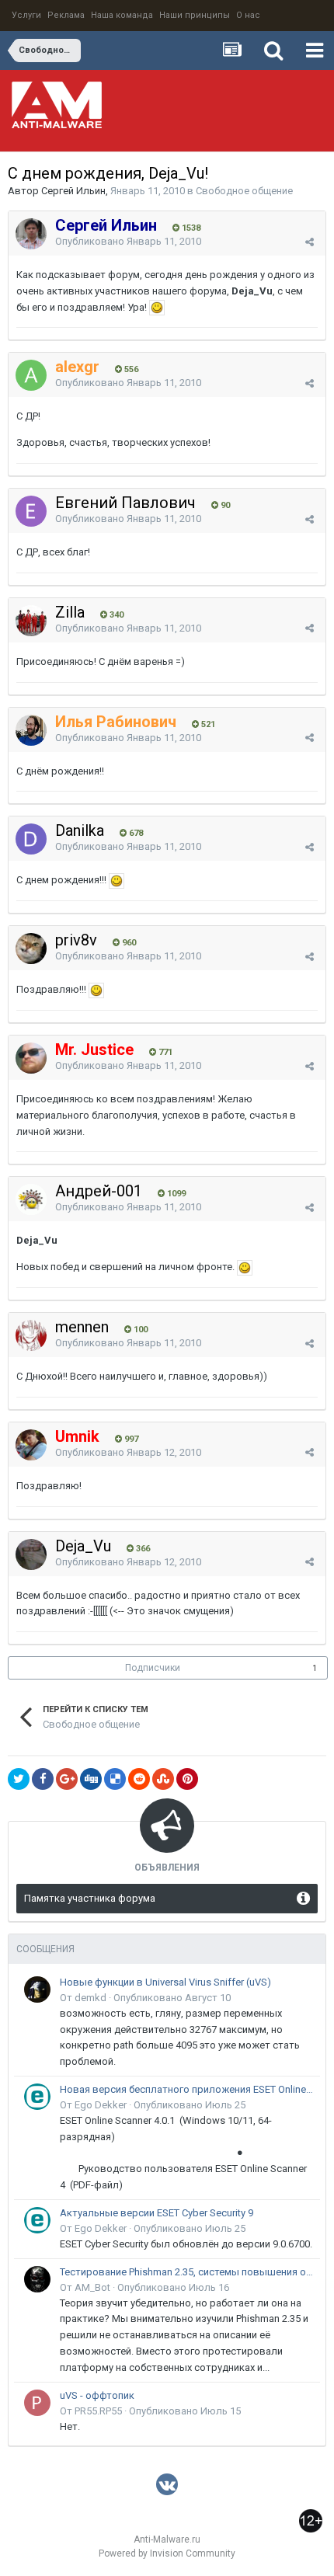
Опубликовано (128, 241)
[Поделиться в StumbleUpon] (163, 1779)
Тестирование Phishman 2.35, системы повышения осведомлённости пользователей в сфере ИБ (187, 2272)
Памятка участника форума (90, 1898)
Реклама (66, 15)
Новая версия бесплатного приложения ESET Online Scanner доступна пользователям (187, 2089)
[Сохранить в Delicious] (115, 1779)
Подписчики (153, 1668)
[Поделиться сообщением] (310, 242)
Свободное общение (244, 191)
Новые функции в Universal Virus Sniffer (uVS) (165, 1982)
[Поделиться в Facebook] (43, 1779)
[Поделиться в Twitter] (19, 1779)
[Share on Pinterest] (187, 1779)
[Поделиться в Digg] (91, 1779)
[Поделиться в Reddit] (139, 1779)
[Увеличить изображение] (157, 307)
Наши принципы (195, 15)
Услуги (26, 15)
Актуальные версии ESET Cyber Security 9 (157, 2213)
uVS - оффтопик (97, 2395)
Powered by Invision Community (167, 2553)
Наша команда (122, 15)
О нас (248, 15)
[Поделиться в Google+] (67, 1779)
